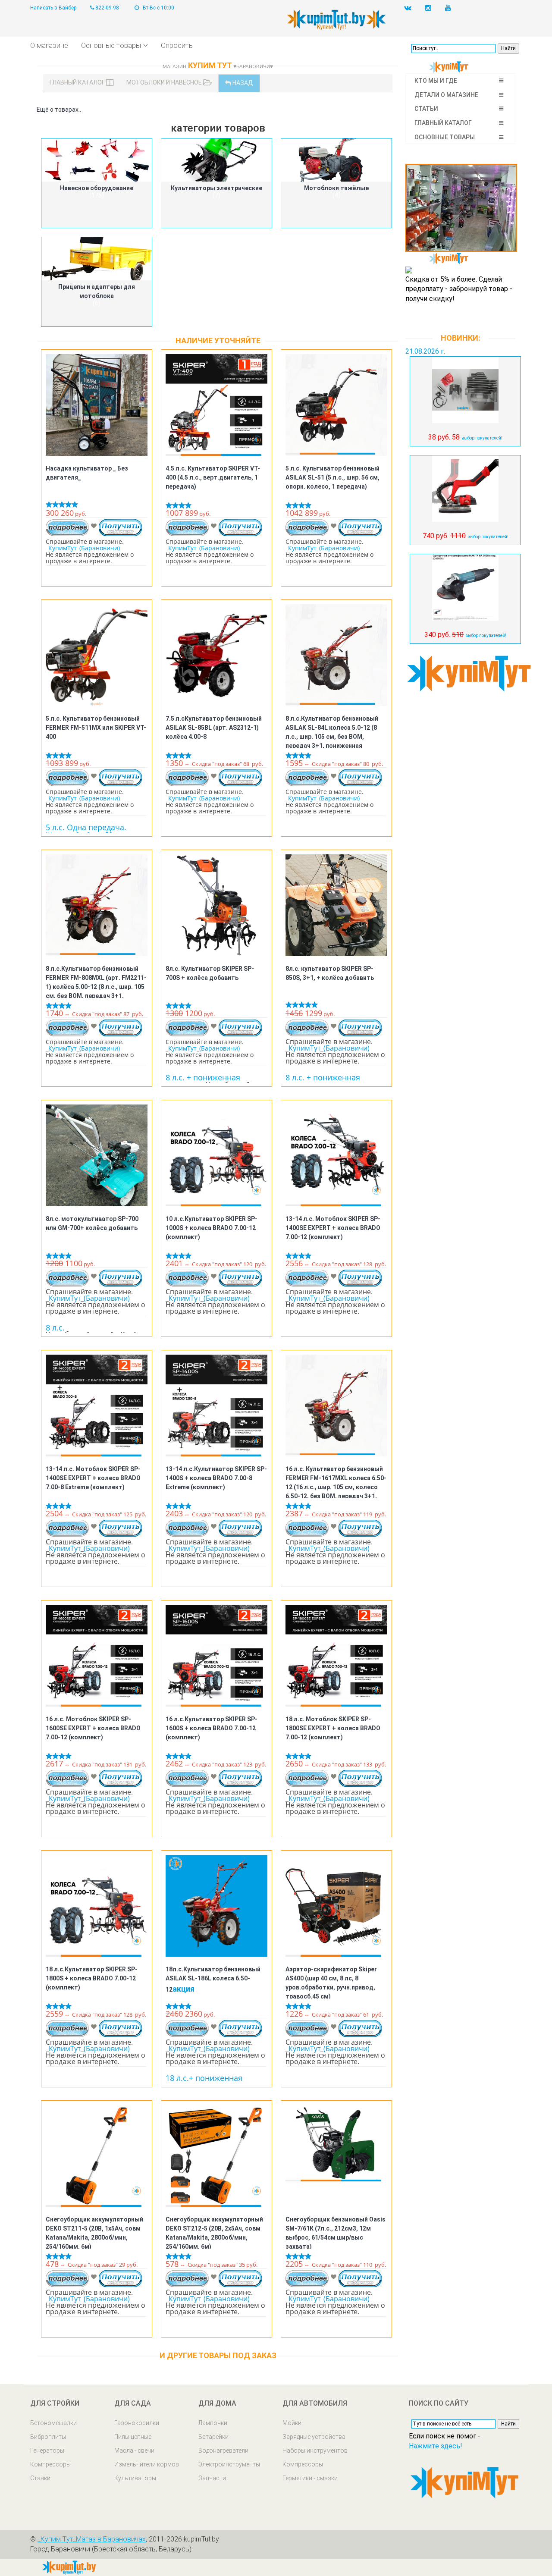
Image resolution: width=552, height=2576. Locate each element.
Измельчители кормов (147, 2464)
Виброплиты (48, 2437)
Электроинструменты (229, 2464)
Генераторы (47, 2450)
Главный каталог (78, 82)
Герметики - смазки (310, 2478)
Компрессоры (50, 2464)
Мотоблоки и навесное (165, 82)
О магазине (49, 45)
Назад (242, 83)
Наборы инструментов (315, 2450)
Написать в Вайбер (53, 8)
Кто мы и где (436, 81)
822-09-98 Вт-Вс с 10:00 (134, 8)
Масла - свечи (134, 2450)
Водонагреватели (223, 2450)
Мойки (292, 2423)
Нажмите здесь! (436, 2446)
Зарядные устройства (314, 2437)
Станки (40, 2478)
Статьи (426, 109)
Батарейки (213, 2437)
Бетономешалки (53, 2423)
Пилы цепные (133, 2437)
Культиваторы (135, 2478)
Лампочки (213, 2423)
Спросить (177, 45)
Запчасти (212, 2478)
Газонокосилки (137, 2423)
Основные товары (111, 45)
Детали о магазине (446, 95)
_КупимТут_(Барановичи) (83, 548)
